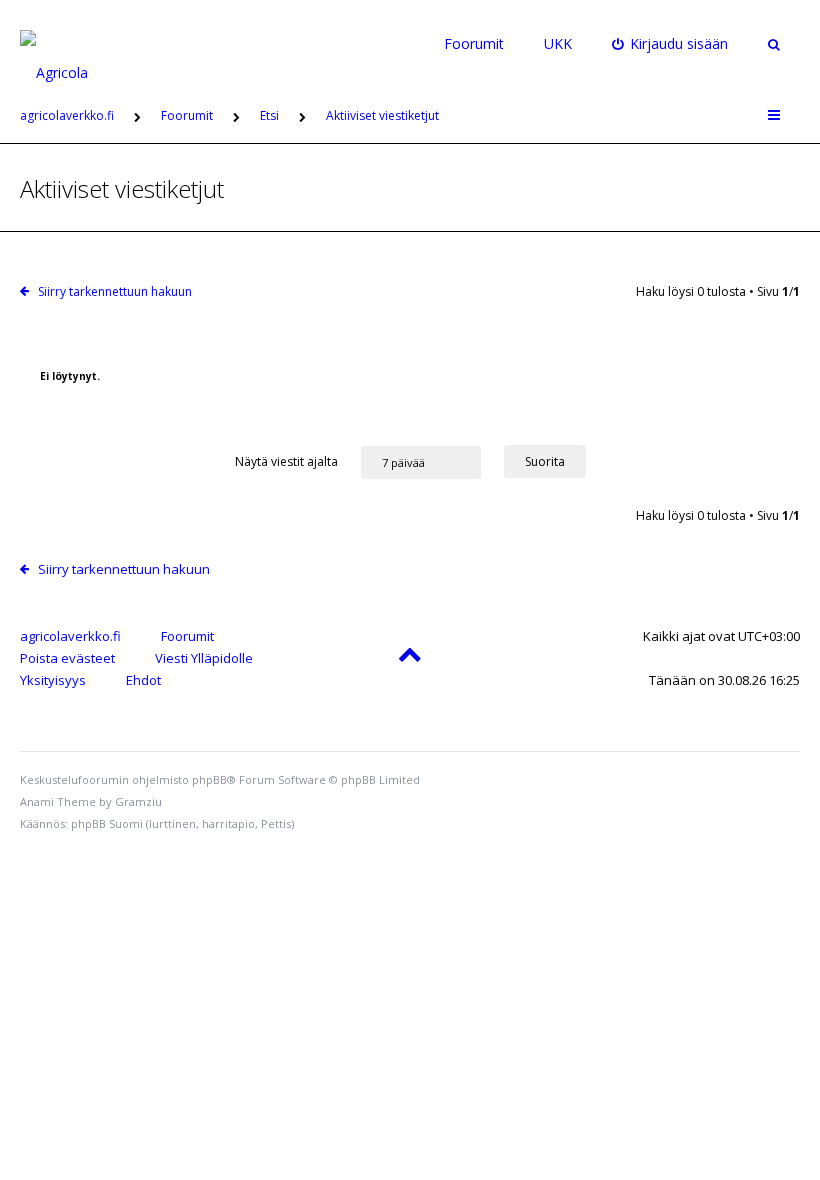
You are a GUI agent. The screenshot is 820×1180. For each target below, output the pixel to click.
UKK (558, 43)
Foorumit (474, 43)
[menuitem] (670, 44)
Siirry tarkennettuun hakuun (115, 291)
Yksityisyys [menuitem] (53, 680)
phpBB (209, 779)
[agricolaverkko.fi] (77, 44)
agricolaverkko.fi (70, 636)
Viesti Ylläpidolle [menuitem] (204, 658)
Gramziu (138, 801)
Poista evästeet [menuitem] (67, 658)
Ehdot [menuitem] (143, 680)
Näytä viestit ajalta (288, 461)
